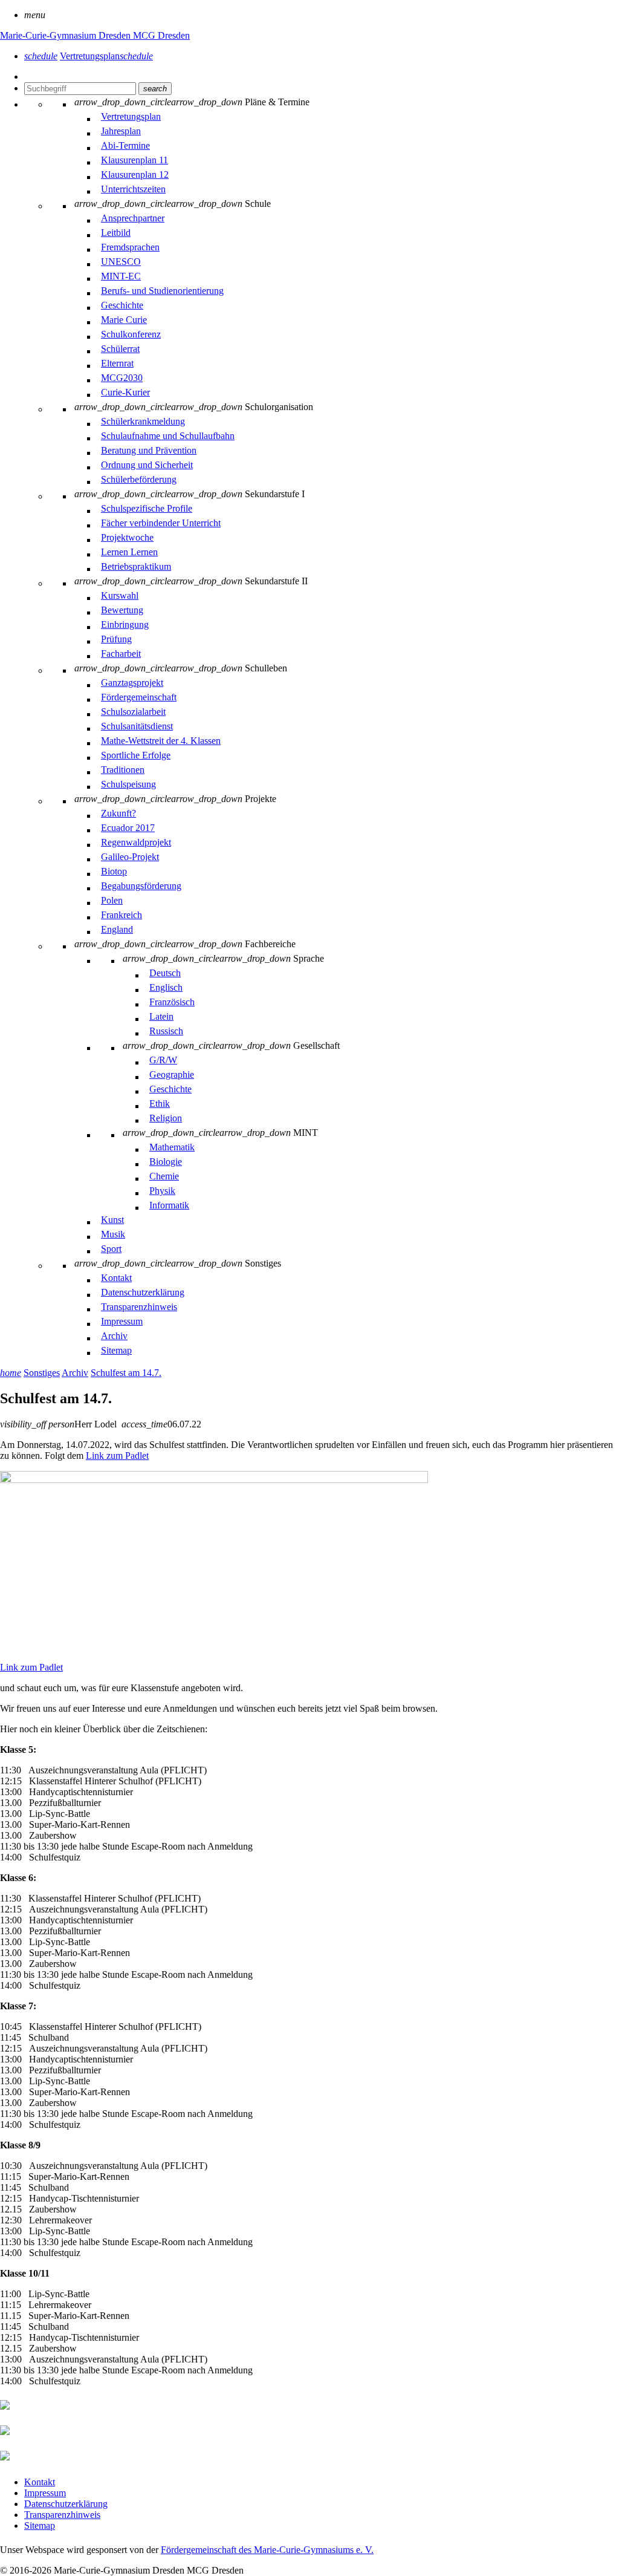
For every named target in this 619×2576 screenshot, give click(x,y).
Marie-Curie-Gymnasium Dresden (66, 35)
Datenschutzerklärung (66, 2504)
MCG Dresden (161, 35)
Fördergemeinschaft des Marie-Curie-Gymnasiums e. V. (267, 2550)
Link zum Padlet (117, 1456)
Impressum (45, 2493)
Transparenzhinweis (62, 2515)
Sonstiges (42, 1373)
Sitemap (40, 2525)
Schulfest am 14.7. (126, 1373)
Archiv (75, 1373)
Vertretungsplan (106, 56)
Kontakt (40, 2482)
